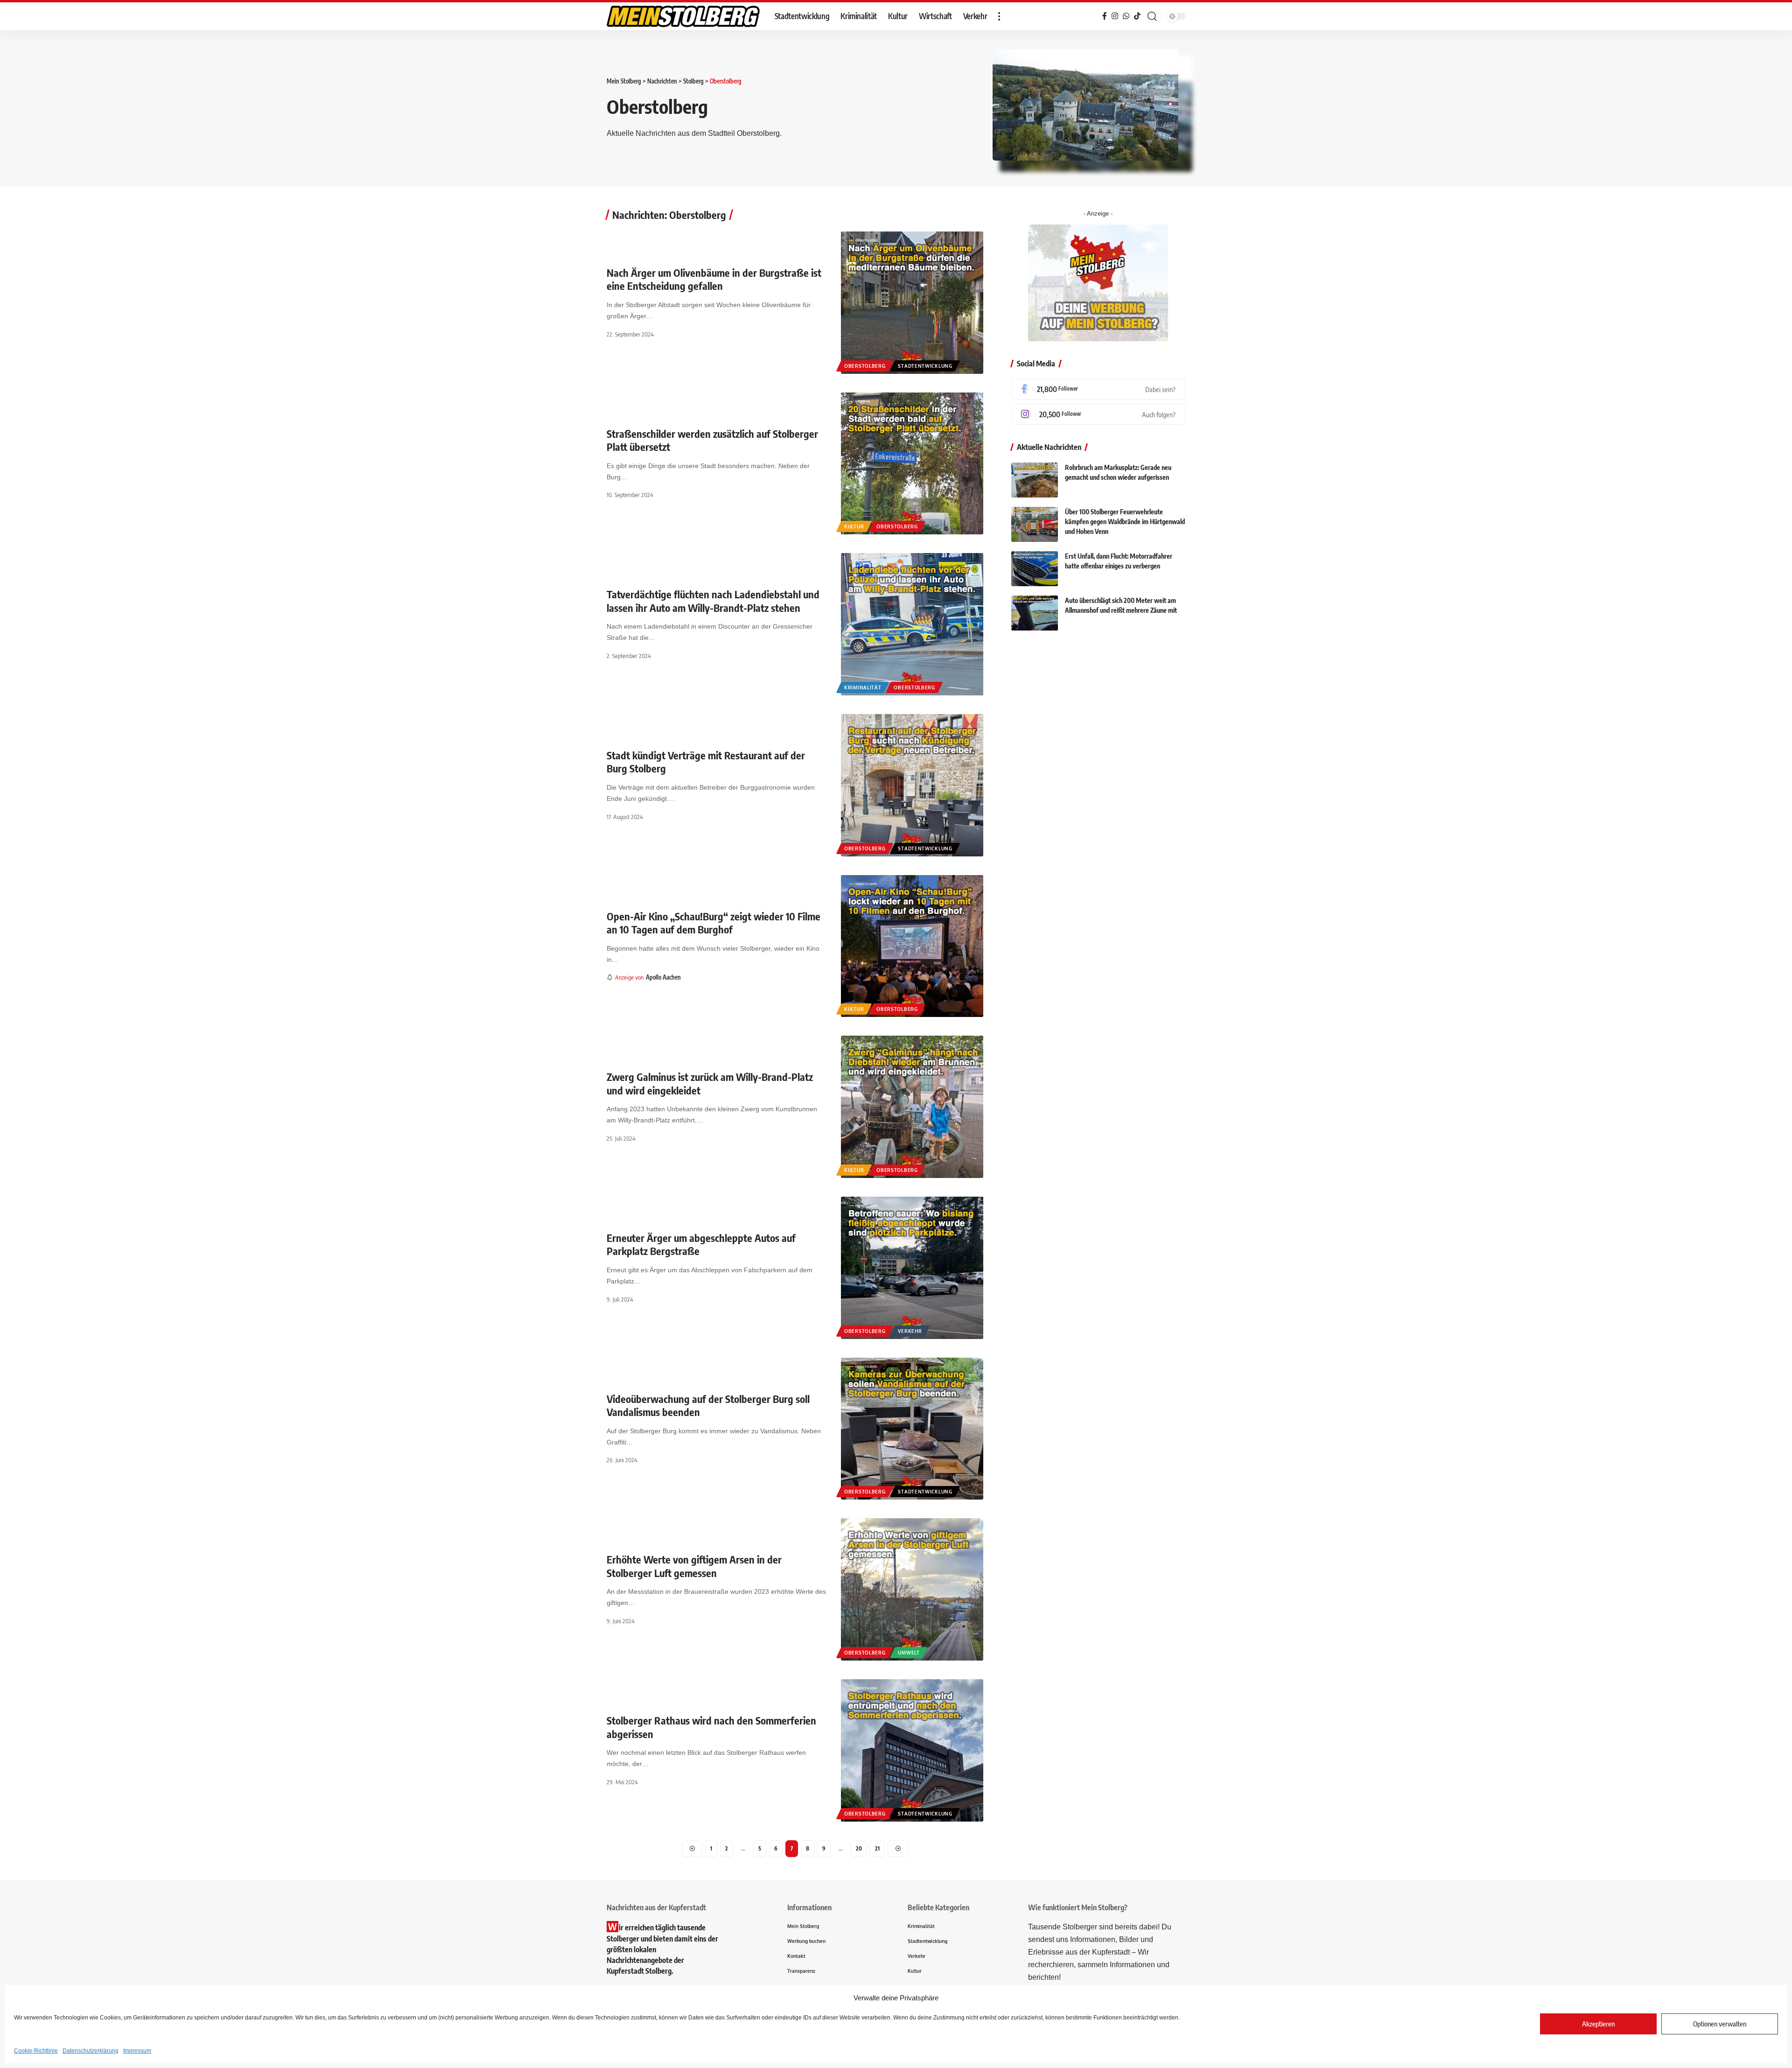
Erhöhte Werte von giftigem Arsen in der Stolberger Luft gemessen (694, 1566)
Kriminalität (863, 687)
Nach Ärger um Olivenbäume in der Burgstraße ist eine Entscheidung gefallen (714, 279)
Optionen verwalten (1720, 2024)
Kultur (854, 526)
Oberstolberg (865, 366)
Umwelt (909, 1653)
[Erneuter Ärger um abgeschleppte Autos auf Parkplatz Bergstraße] (912, 1268)
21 (877, 1848)
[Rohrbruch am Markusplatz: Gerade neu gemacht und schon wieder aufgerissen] (1035, 480)
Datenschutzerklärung (91, 2051)
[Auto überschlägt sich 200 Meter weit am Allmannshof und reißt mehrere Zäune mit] (1035, 613)
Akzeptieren (1598, 2024)
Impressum (137, 2051)
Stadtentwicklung (925, 366)
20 (859, 1848)
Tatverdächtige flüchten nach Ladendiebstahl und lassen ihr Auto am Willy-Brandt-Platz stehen (713, 601)
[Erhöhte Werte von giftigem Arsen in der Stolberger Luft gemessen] (912, 1589)
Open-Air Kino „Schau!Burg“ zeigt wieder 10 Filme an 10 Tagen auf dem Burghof (714, 923)
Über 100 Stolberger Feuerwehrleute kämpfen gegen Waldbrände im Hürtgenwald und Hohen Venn (1125, 522)
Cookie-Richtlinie (36, 2051)
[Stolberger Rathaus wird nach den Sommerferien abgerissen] (912, 1750)
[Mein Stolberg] (683, 16)
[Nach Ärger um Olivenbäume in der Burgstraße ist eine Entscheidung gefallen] (912, 303)
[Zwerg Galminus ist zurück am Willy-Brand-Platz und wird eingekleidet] (912, 1107)
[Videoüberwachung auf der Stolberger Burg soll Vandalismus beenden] (912, 1429)
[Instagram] (1098, 414)
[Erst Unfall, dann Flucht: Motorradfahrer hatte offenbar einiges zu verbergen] (1035, 569)
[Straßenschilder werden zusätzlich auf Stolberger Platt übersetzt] (912, 464)
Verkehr (910, 1331)
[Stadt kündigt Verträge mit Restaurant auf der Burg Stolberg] (912, 785)
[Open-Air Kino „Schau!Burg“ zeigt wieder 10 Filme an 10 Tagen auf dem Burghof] (912, 946)
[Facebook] (1098, 389)
